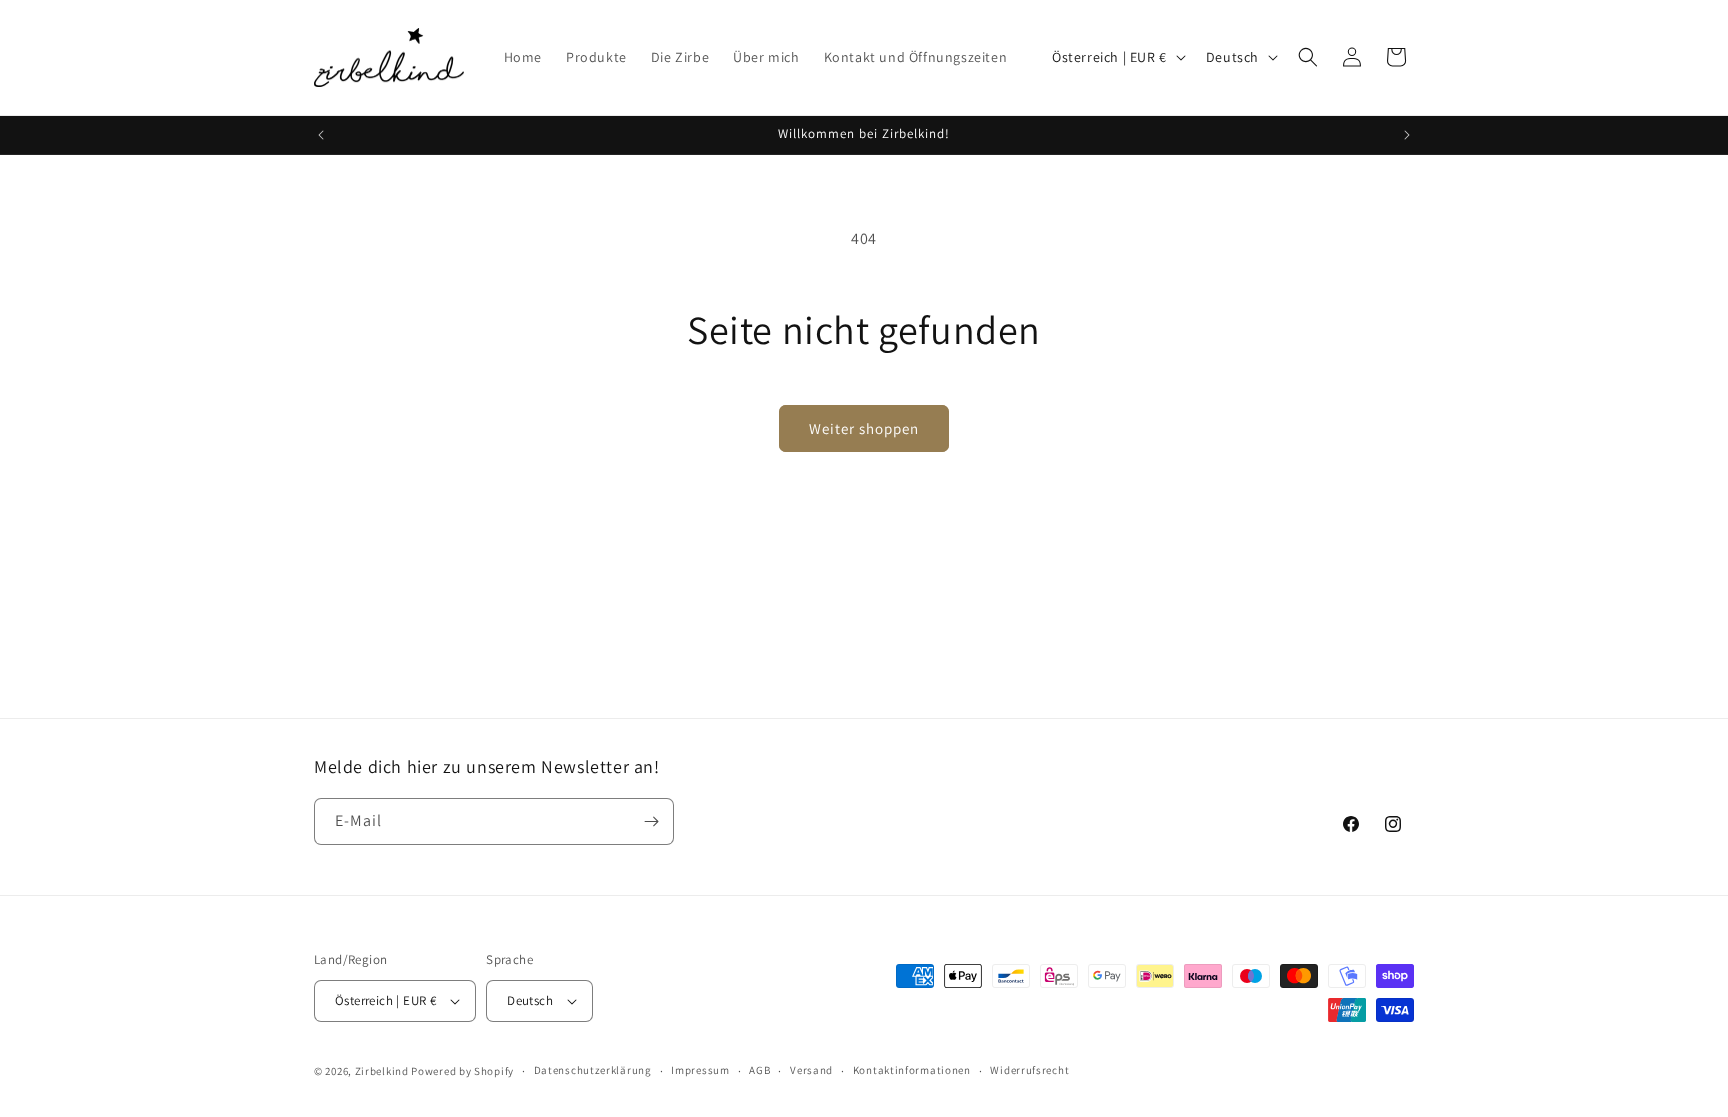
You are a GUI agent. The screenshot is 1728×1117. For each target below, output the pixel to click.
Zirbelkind (382, 1071)
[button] (1308, 57)
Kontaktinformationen (912, 1070)
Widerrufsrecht (1029, 1070)
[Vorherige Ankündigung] (321, 135)
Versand (811, 1070)
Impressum (700, 1070)
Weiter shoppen (864, 428)
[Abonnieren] (651, 821)
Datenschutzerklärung (593, 1070)
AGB (759, 1070)
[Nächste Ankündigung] (1407, 135)
